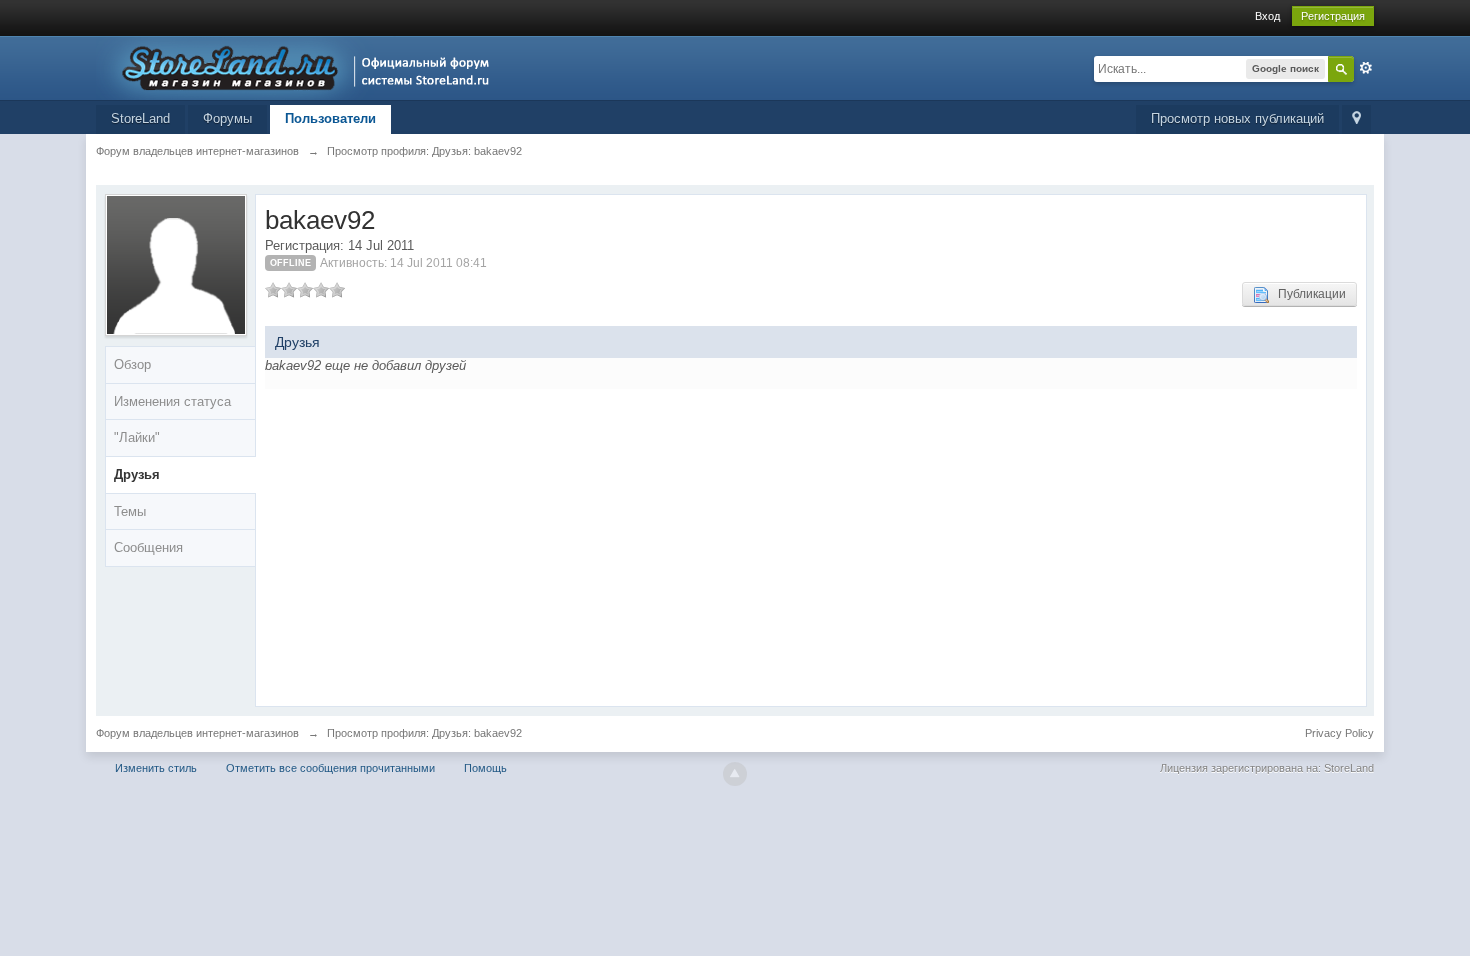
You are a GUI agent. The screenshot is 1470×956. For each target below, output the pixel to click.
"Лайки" (137, 437)
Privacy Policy (1339, 733)
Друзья (137, 474)
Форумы (227, 118)
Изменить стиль (156, 768)
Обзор (132, 364)
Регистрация (1333, 16)
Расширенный (1366, 68)
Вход (1267, 16)
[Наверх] (735, 774)
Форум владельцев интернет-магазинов (197, 733)
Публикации (1307, 294)
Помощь (485, 768)
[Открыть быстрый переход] (1356, 119)
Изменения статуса (172, 401)
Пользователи (330, 118)
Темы (130, 511)
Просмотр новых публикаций (1237, 118)
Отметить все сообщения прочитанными (330, 768)
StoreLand (140, 118)
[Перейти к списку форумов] (298, 66)
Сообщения (148, 547)
